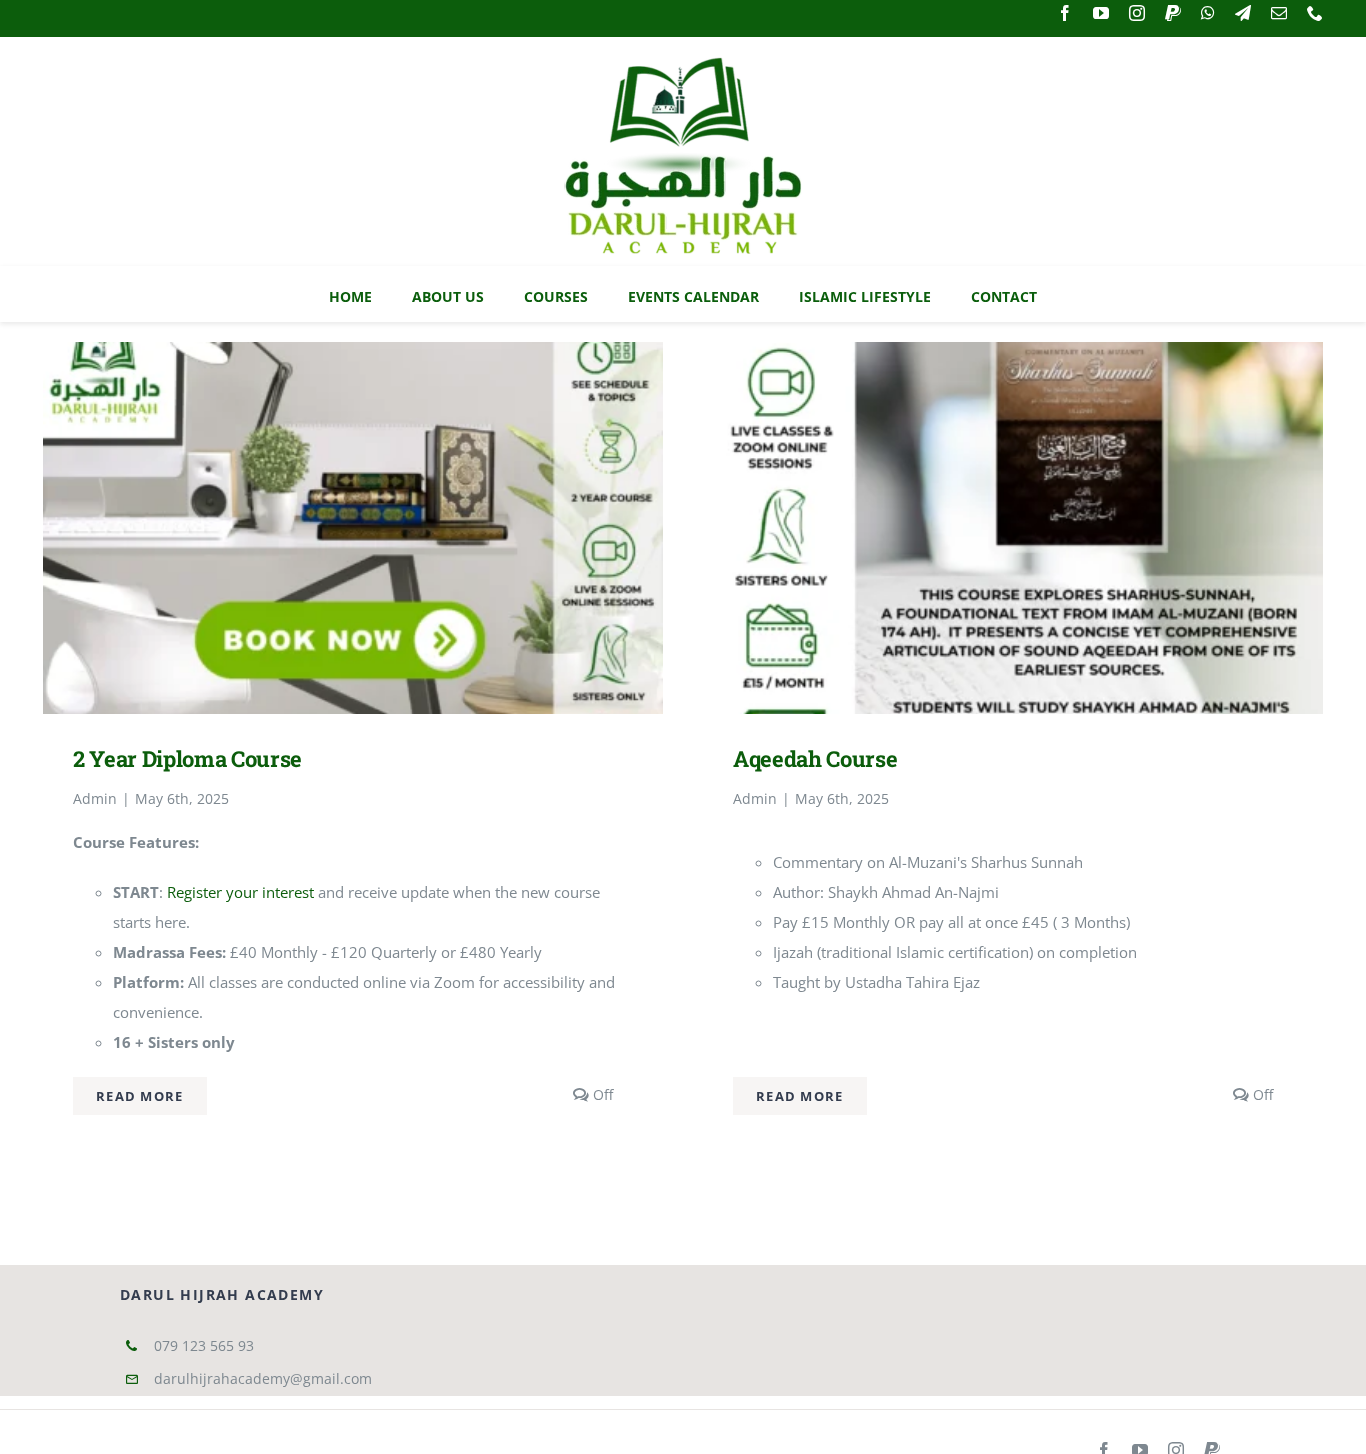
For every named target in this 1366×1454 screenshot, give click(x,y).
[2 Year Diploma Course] (353, 357)
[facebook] (1065, 13)
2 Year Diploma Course (187, 758)
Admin (95, 798)
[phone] (1315, 13)
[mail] (1279, 13)
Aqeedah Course (815, 758)
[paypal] (1173, 13)
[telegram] (1243, 13)
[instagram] (1137, 13)
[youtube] (1101, 13)
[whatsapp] (1208, 13)
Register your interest (242, 892)
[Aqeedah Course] (1013, 357)
